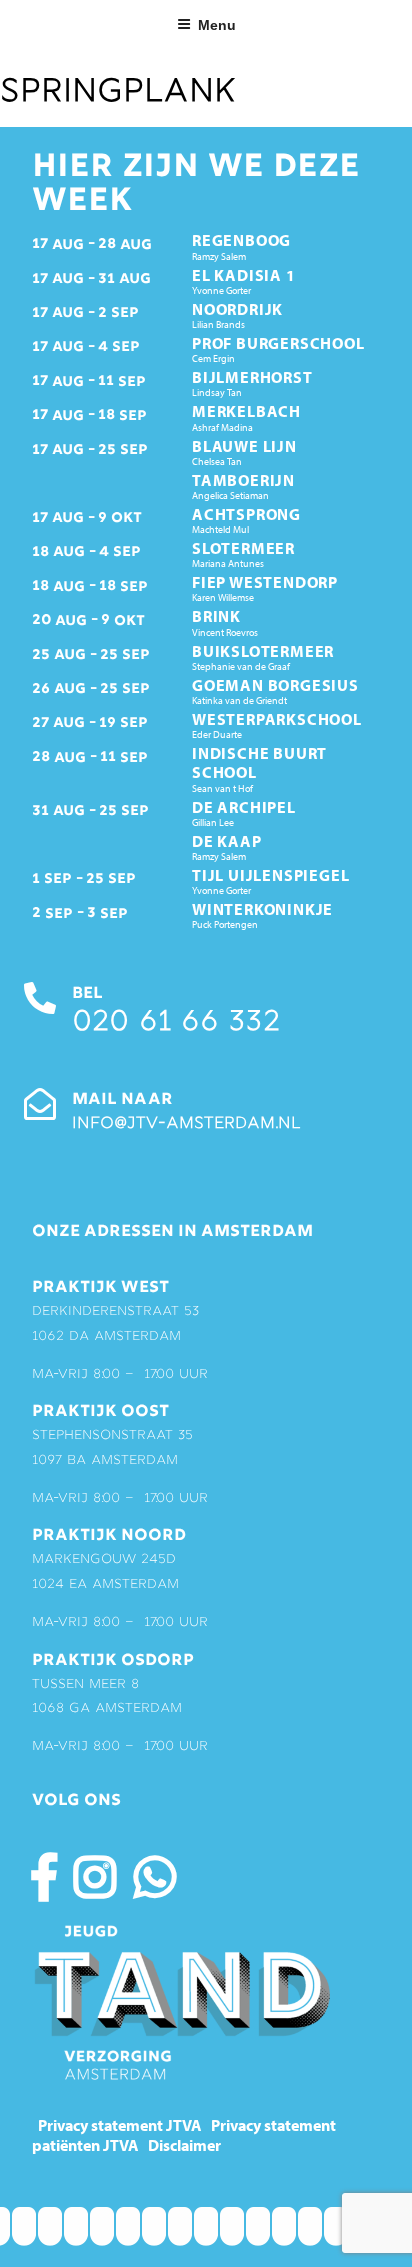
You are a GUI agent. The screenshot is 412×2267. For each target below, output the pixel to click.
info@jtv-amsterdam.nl (186, 1124)
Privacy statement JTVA (120, 2125)
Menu (217, 25)
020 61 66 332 (176, 1023)
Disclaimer (184, 2145)
